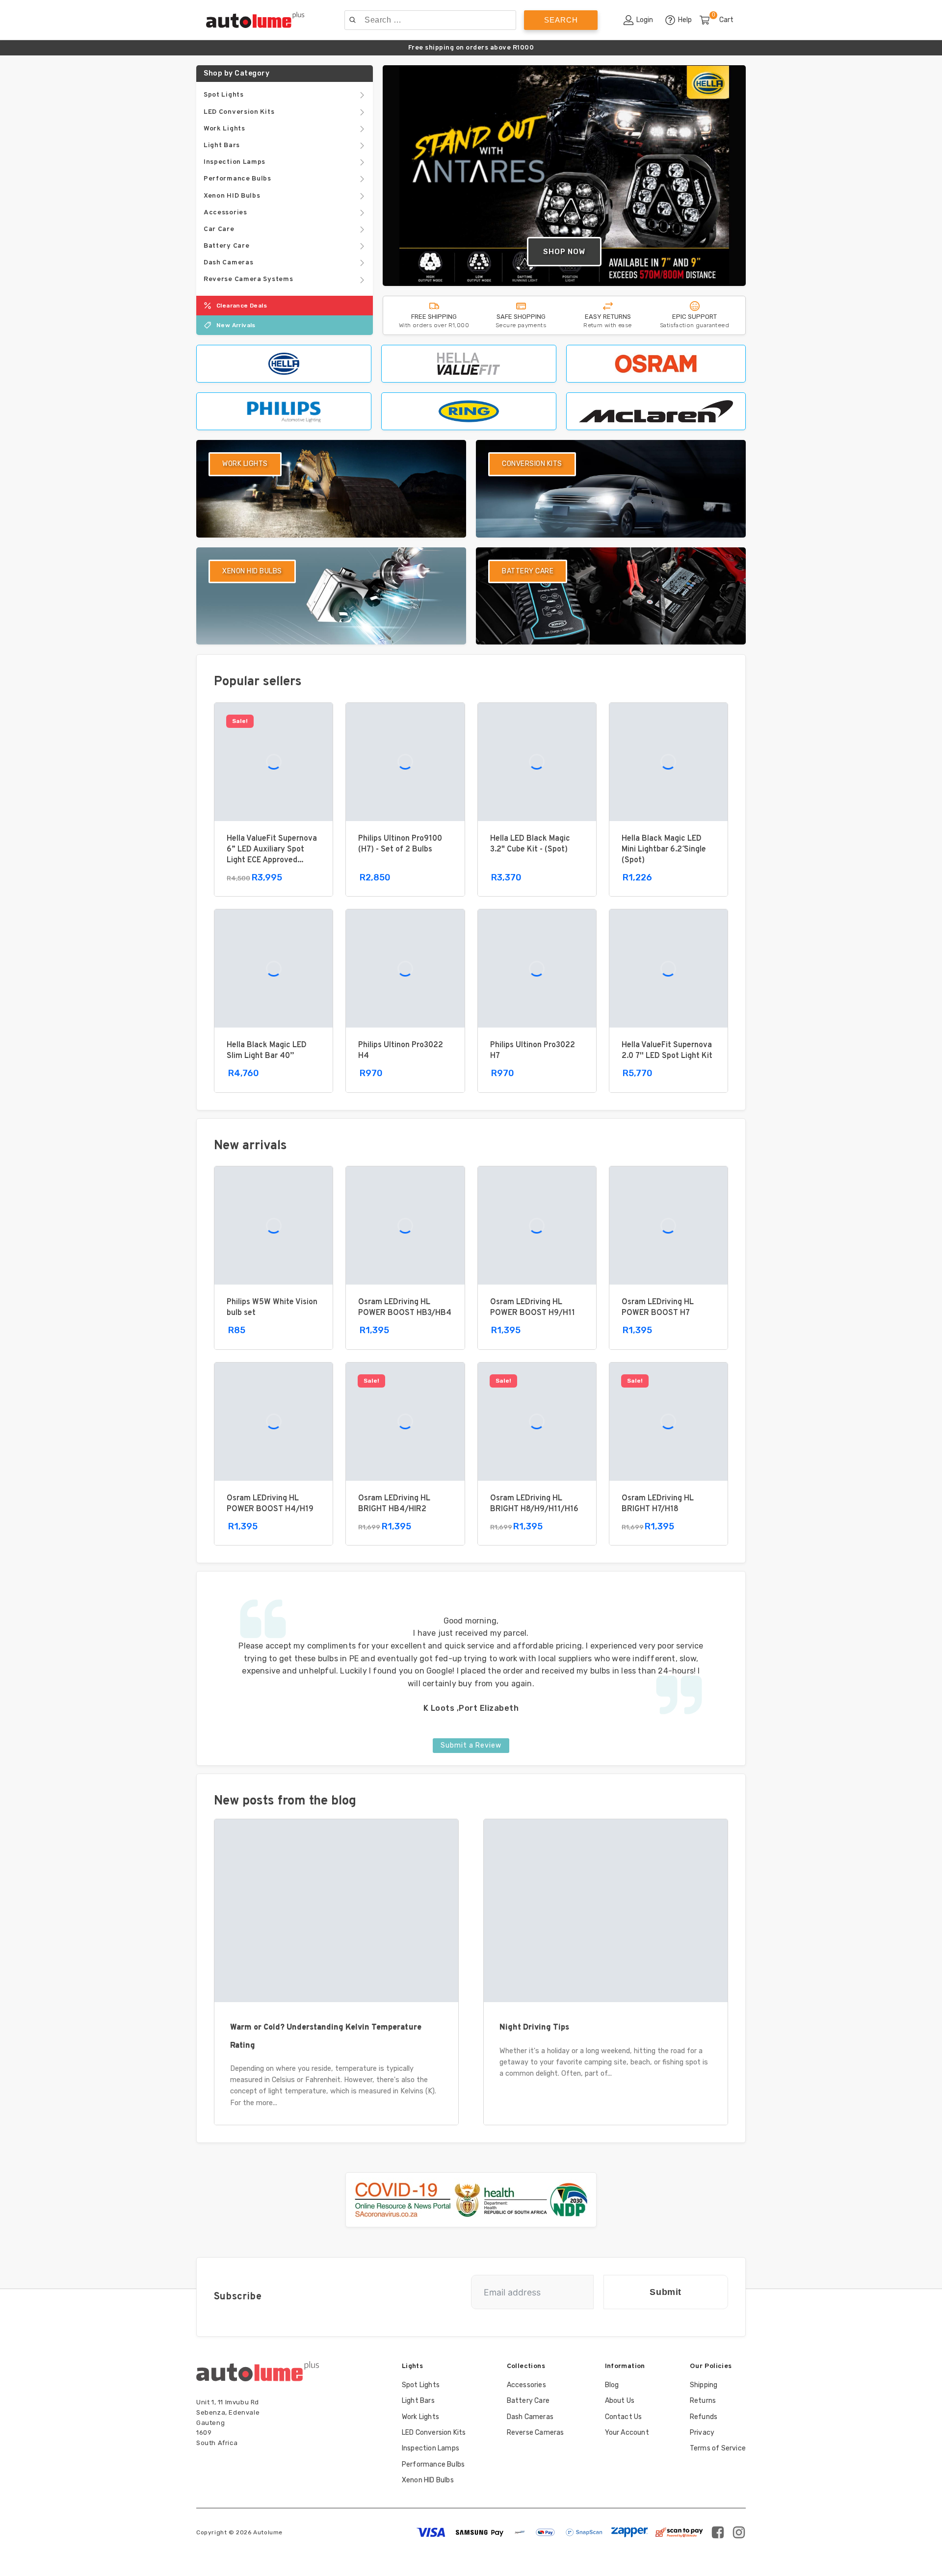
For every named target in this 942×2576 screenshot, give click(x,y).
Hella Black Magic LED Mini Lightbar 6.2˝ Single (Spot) (664, 850)
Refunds (704, 2417)
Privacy (702, 2433)
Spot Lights (421, 2385)
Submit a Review (471, 1745)
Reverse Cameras (536, 2433)
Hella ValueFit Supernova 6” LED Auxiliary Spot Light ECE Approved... (272, 850)
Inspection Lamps (431, 2448)
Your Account (627, 2433)
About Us (620, 2401)
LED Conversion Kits (434, 2433)
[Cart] (708, 21)
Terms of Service (718, 2448)
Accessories (526, 2385)
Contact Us (624, 2417)
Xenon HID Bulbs (428, 2480)
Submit (666, 2292)
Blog (612, 2385)
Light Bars (418, 2401)
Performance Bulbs (433, 2464)
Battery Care (528, 2401)
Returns (703, 2401)
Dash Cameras (530, 2417)
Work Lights (420, 2417)
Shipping (704, 2385)
